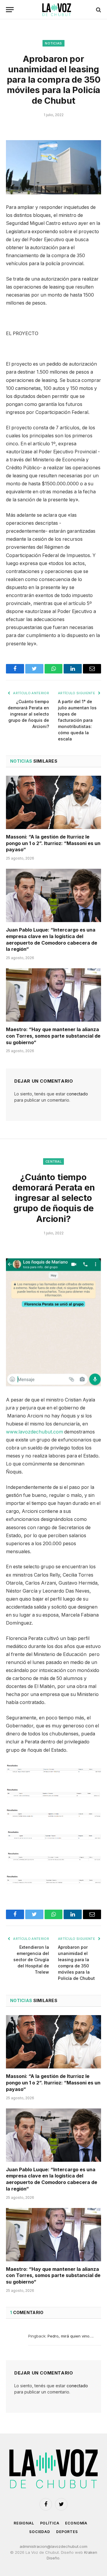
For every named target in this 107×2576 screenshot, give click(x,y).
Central (53, 1161)
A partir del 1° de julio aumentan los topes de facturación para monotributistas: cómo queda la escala (77, 720)
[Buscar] (98, 10)
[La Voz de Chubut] (56, 10)
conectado (77, 1094)
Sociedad (40, 2532)
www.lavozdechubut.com (34, 1432)
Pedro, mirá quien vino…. (71, 2336)
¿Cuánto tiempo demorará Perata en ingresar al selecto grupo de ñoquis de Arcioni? (28, 714)
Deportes (67, 2532)
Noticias (53, 43)
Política (50, 2523)
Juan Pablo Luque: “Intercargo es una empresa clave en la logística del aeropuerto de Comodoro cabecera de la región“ (52, 939)
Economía (76, 2523)
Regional (24, 2523)
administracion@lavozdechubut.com (53, 2546)
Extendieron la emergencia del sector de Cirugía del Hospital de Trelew (31, 1960)
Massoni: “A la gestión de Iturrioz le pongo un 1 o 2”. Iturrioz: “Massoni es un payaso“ (53, 843)
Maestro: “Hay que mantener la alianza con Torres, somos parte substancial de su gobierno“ (53, 1036)
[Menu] (10, 10)
